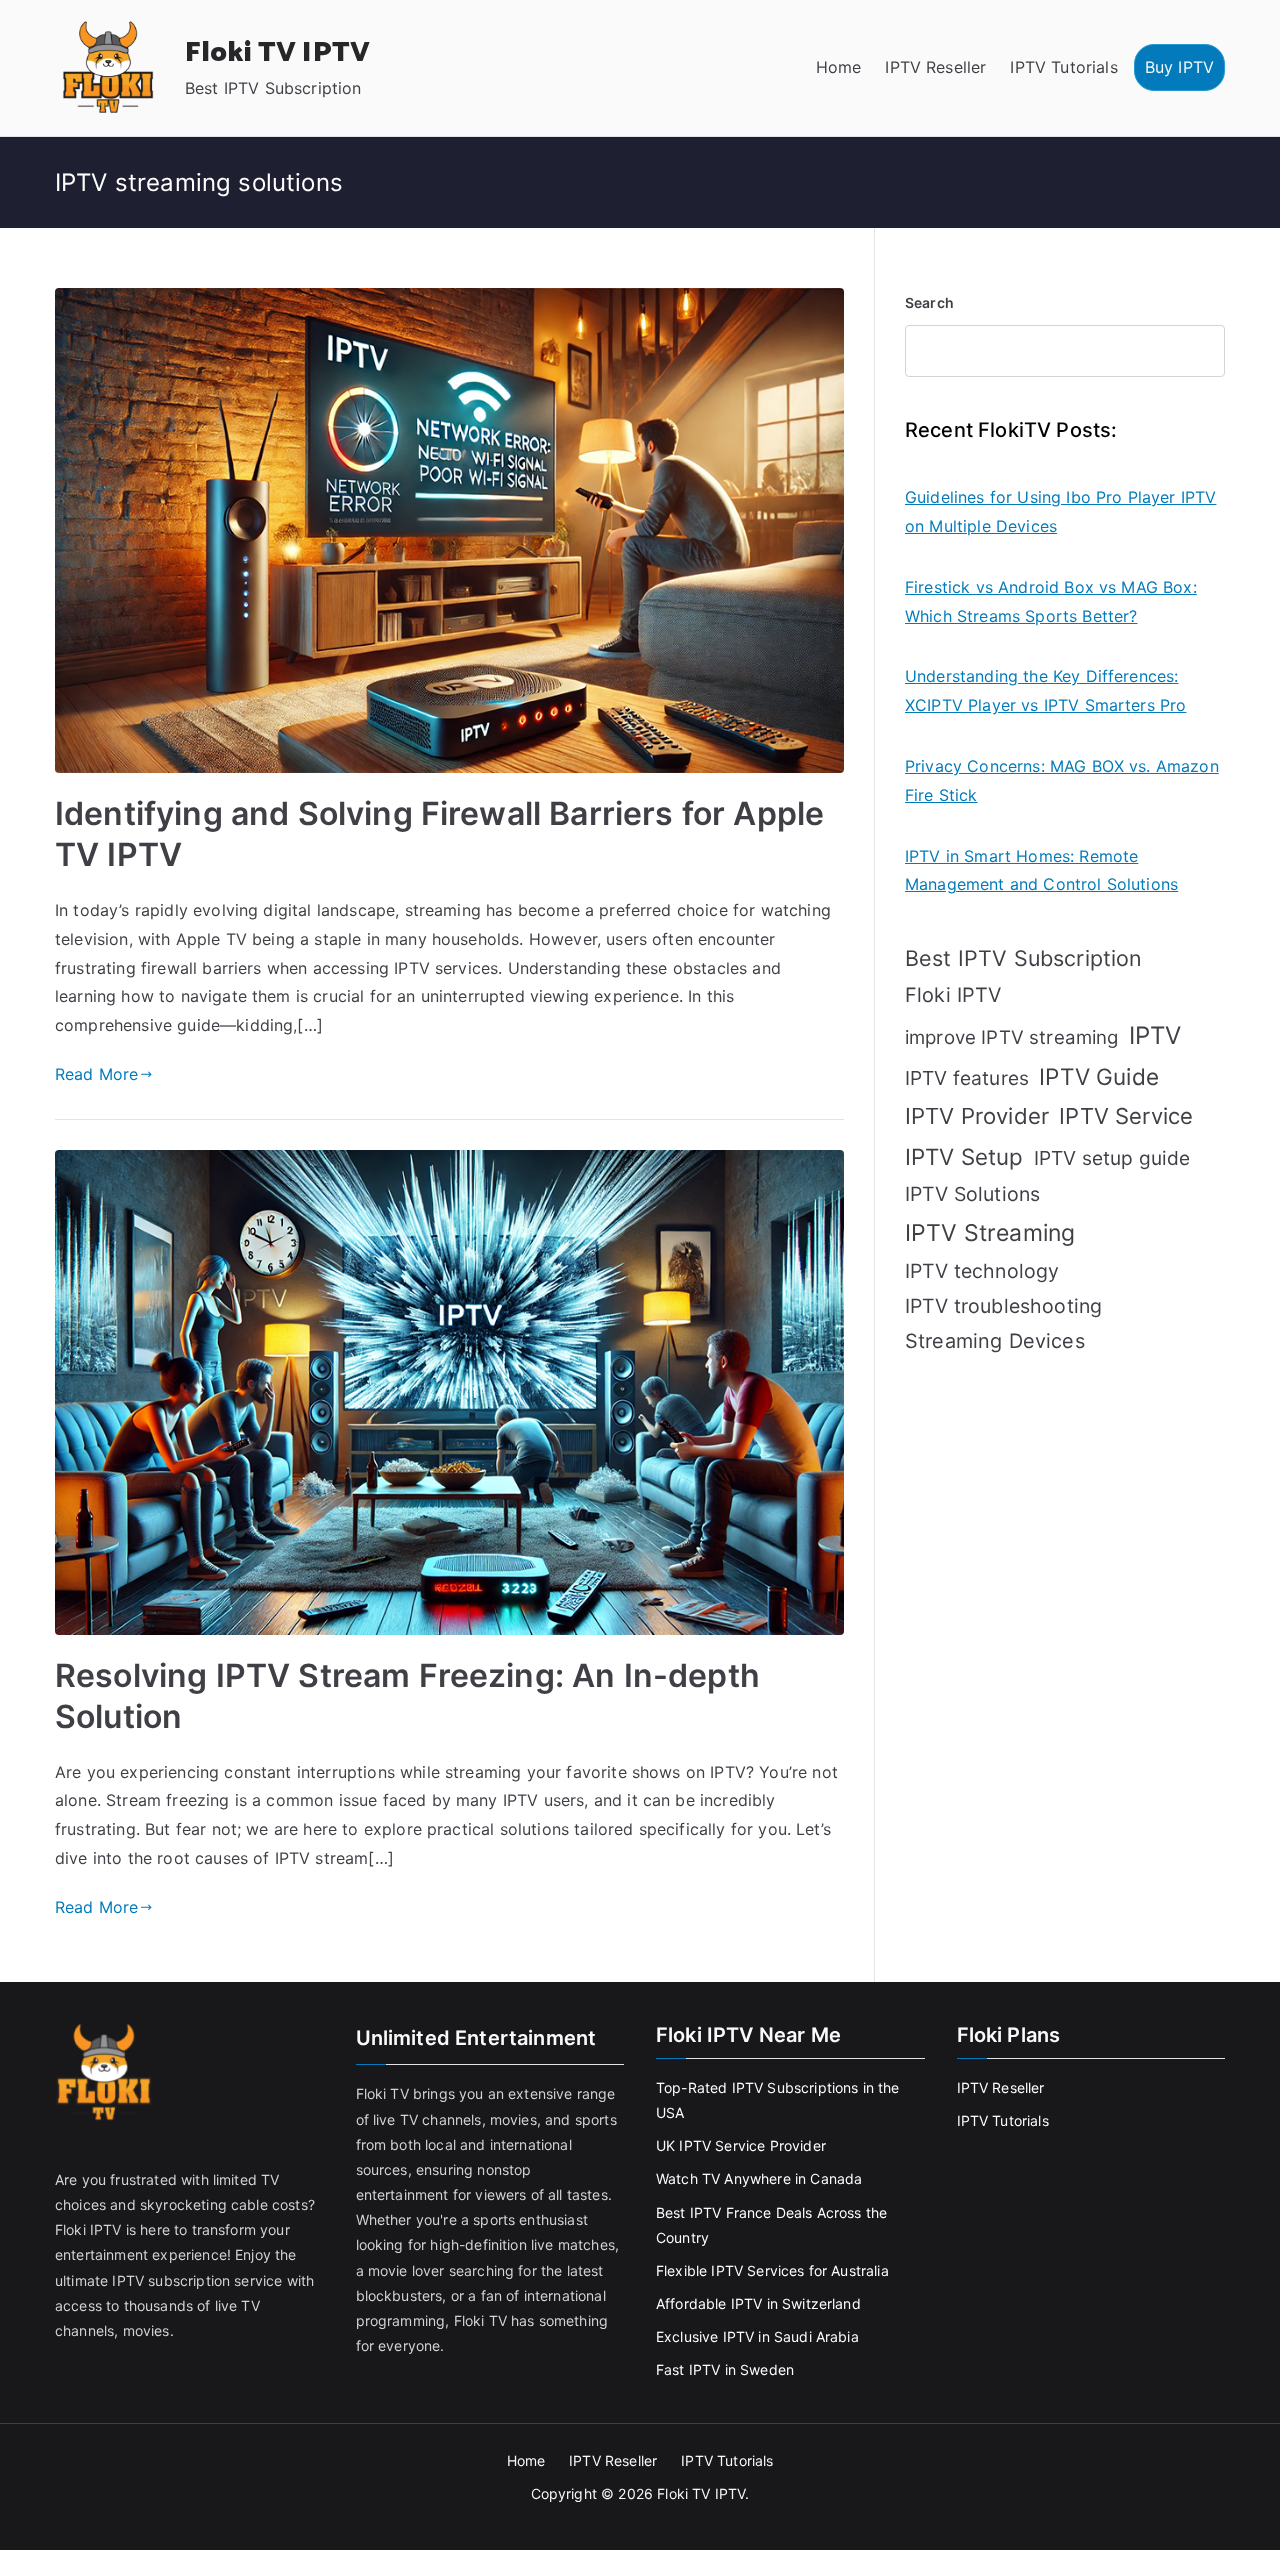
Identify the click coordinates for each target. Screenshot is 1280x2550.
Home (839, 67)
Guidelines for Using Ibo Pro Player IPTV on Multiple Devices (1060, 511)
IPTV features (967, 1078)
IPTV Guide (1099, 1076)
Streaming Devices (995, 1341)
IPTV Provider (977, 1116)
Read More (96, 1074)
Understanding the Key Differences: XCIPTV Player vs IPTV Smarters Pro (1045, 690)
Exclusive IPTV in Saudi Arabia (757, 2336)
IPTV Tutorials (1063, 67)
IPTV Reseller (935, 67)
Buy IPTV (1179, 67)
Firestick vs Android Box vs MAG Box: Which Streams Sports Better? (1051, 601)
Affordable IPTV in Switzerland (758, 2303)
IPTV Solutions (972, 1194)
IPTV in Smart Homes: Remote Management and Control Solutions (1041, 870)
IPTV (1155, 1035)
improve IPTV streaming (1012, 1037)
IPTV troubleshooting (1003, 1306)
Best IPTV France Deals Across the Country (771, 2225)
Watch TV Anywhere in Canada (759, 2178)
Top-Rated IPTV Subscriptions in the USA (778, 2100)
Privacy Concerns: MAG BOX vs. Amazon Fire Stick (1062, 780)
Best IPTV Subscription (1024, 958)
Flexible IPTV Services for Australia (772, 2270)
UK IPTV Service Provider (741, 2145)
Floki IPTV (953, 995)
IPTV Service (1126, 1116)
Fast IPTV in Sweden (725, 2369)
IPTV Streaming (990, 1233)
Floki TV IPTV (277, 53)
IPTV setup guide (1112, 1158)
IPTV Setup (964, 1156)
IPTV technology (982, 1271)
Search (929, 302)
